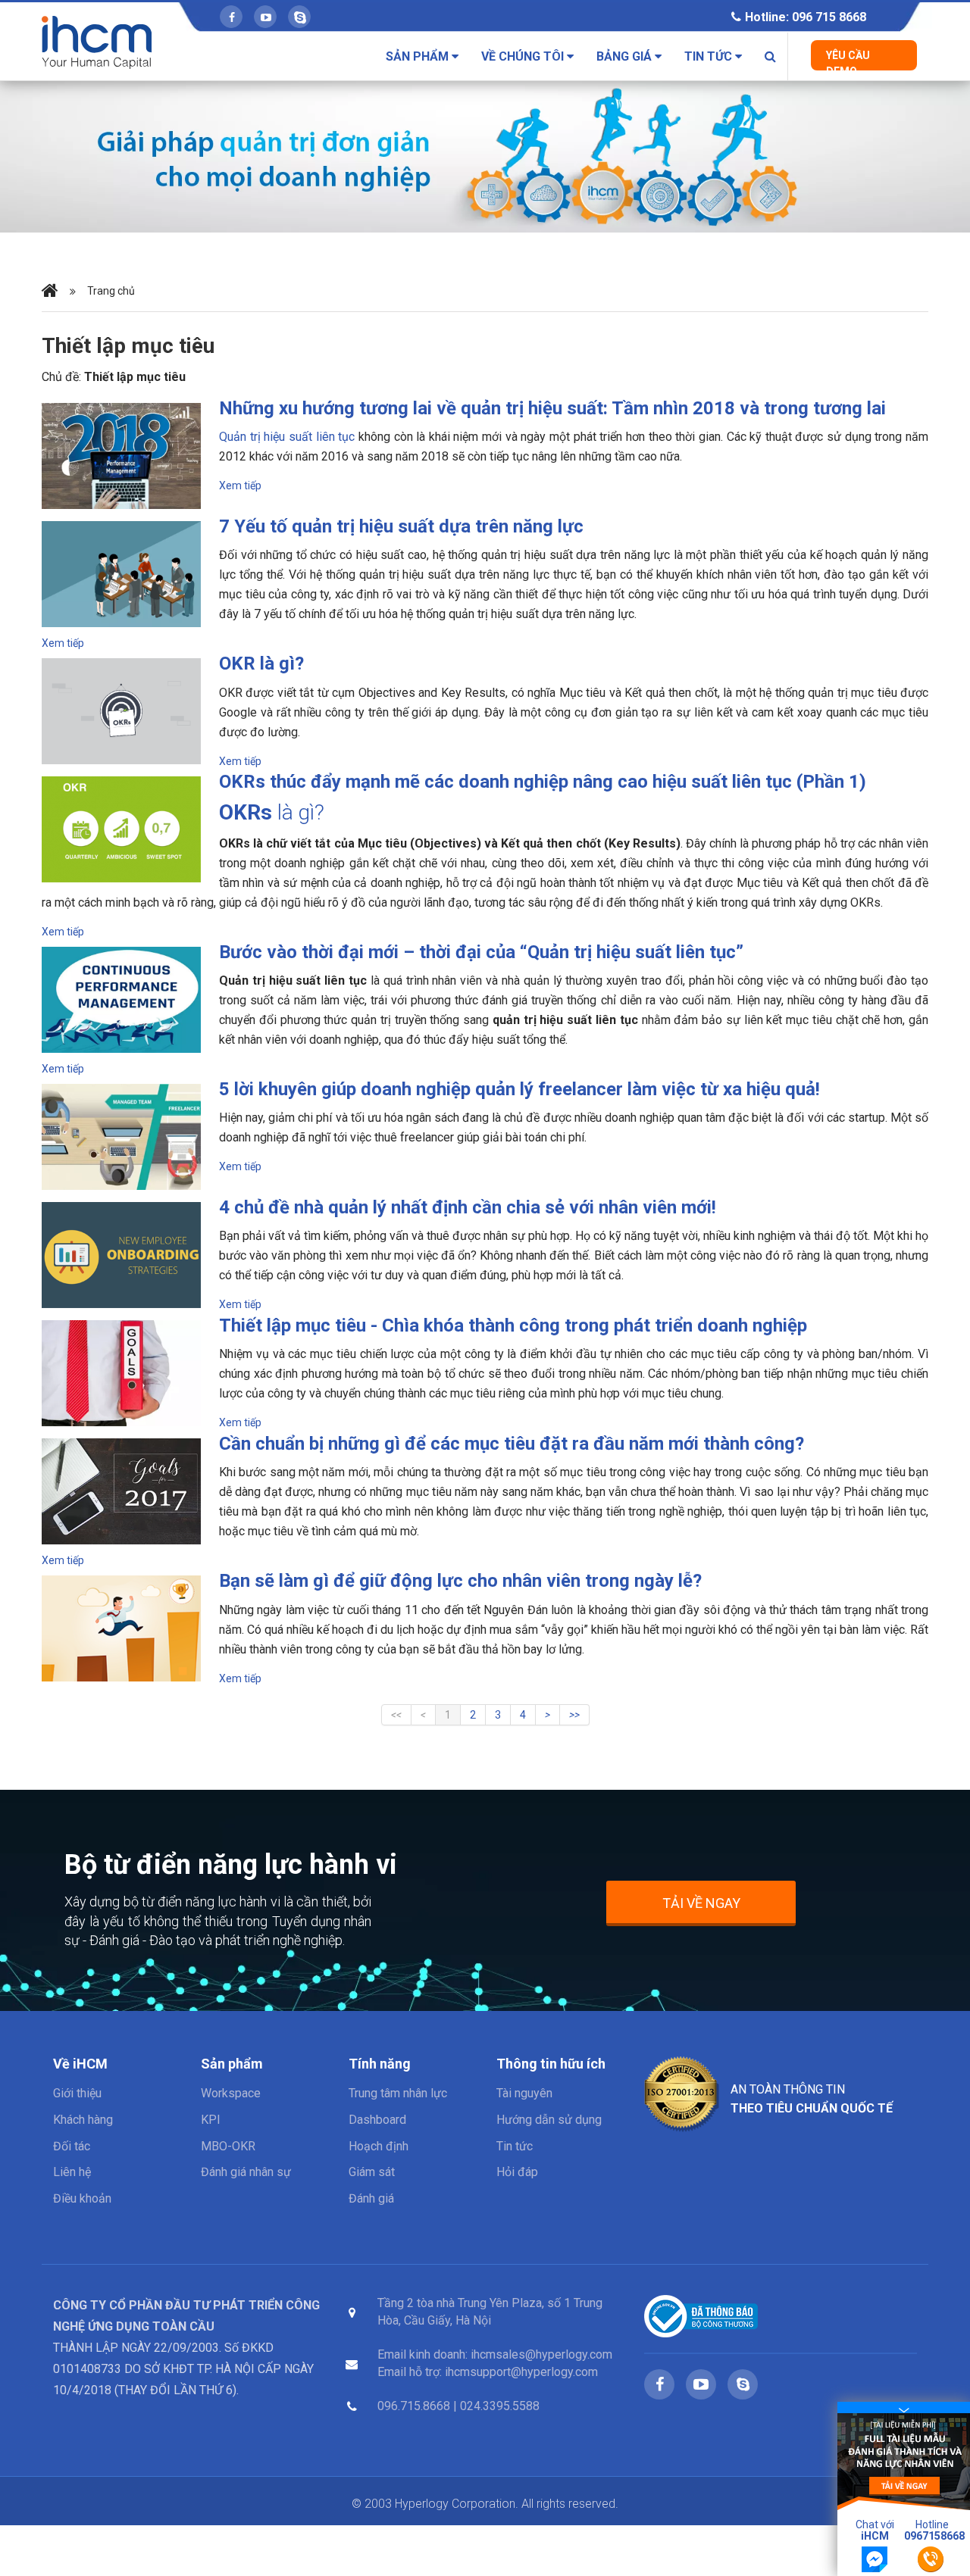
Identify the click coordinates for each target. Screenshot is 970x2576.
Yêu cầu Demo (848, 60)
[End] (575, 1715)
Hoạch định (379, 2146)
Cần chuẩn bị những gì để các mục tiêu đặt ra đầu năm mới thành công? (512, 1444)
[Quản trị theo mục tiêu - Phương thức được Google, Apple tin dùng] (485, 156)
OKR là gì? (261, 664)
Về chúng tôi (524, 56)
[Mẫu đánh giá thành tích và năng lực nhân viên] (904, 2461)
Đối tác (72, 2146)
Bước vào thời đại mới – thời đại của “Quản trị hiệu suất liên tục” (481, 952)
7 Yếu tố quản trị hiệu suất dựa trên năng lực (401, 526)
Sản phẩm (419, 56)
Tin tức (710, 56)
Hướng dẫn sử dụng (549, 2120)
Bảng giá (626, 56)
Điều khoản (82, 2198)
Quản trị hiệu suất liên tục (287, 437)
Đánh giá (371, 2198)
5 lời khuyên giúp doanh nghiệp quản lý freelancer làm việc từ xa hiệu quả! (519, 1089)
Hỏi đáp (517, 2172)
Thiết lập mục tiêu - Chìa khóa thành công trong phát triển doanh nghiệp (513, 1325)
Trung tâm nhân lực (398, 2093)
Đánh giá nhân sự (246, 2172)
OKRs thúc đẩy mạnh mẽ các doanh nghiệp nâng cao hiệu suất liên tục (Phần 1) (543, 782)
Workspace (231, 2093)
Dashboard (377, 2120)
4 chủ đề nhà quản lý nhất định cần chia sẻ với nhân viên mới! (468, 1207)
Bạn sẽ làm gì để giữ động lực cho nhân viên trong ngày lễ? (460, 1581)
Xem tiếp (240, 486)
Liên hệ (72, 2172)
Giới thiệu (77, 2093)
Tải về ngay (701, 1903)
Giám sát (372, 2172)
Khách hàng (83, 2120)
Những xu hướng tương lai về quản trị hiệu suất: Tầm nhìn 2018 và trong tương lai (552, 408)
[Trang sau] (548, 1715)
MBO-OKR (228, 2146)
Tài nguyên (524, 2093)
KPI (211, 2120)
